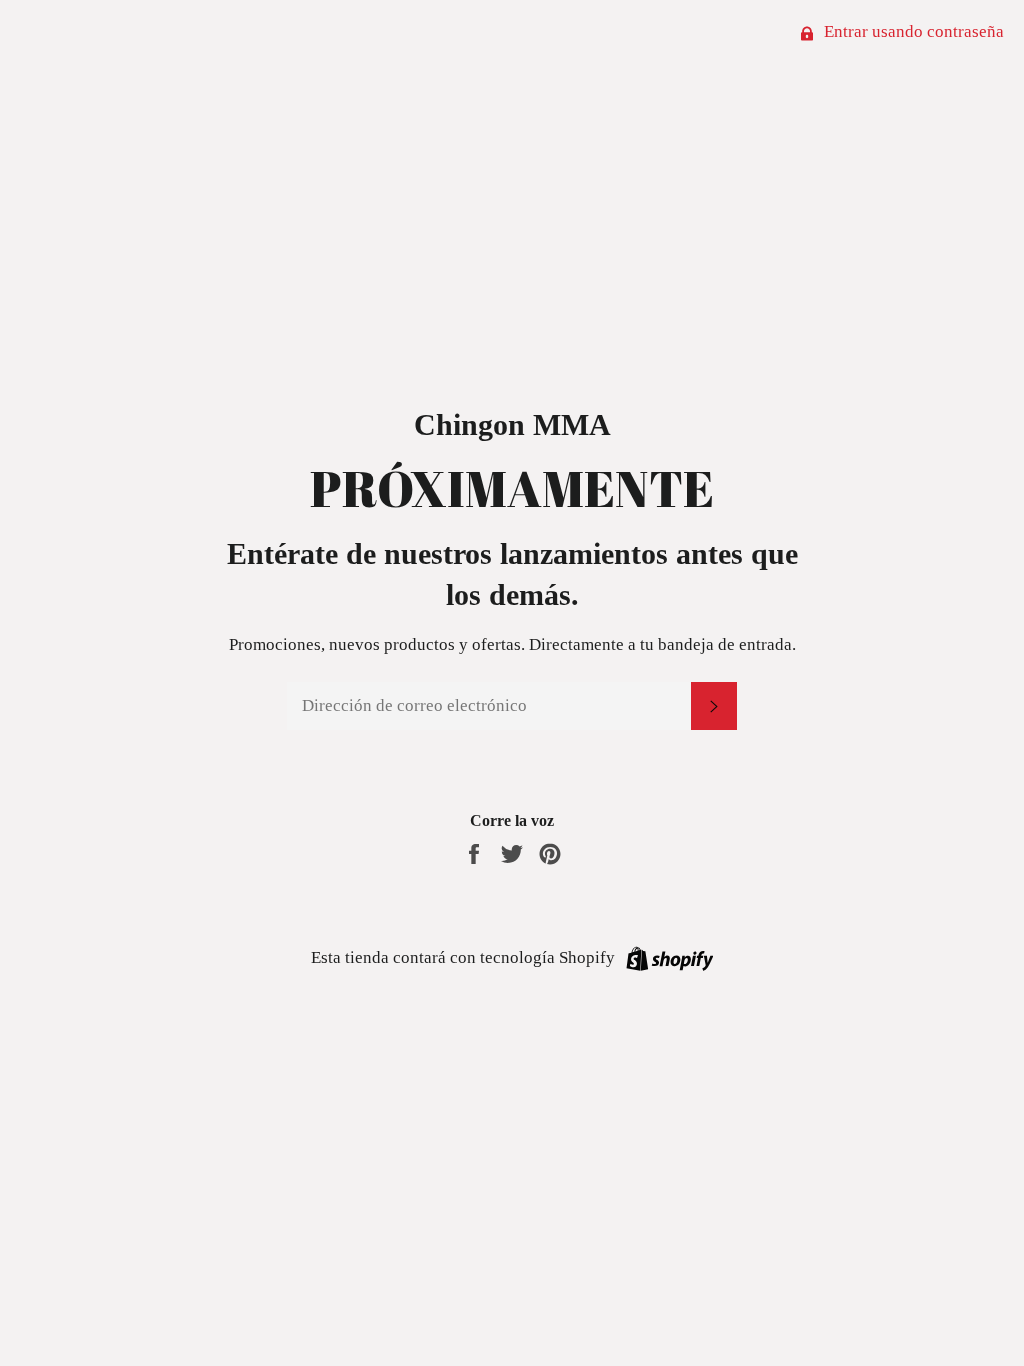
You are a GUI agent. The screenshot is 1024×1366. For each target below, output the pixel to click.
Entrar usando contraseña (912, 31)
